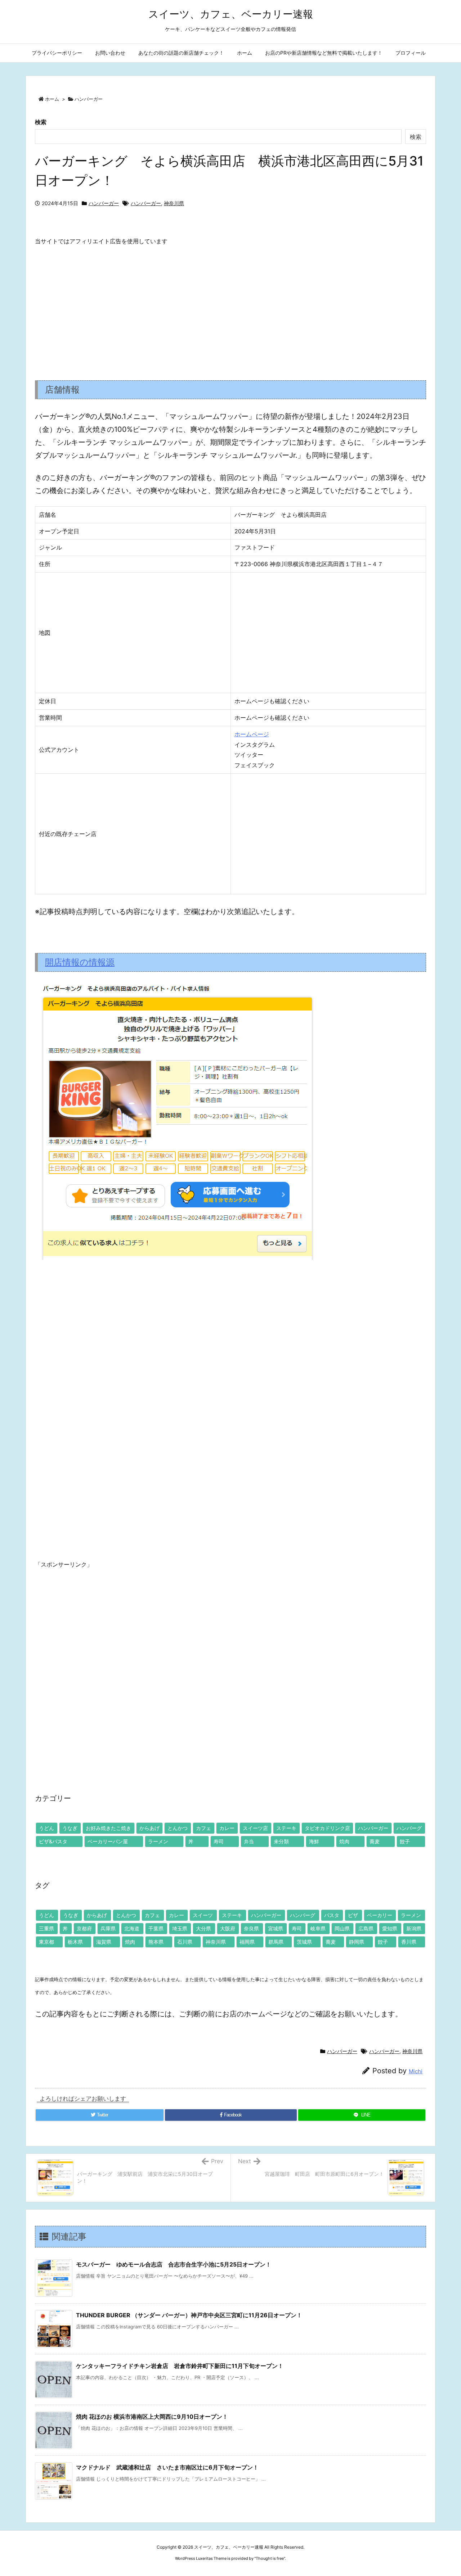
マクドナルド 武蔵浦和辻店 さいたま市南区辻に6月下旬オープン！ (167, 2467)
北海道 (132, 1928)
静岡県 (357, 1942)
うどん (46, 1828)
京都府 (84, 1928)
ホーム (52, 99)
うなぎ (70, 1828)
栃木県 (75, 1942)
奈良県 (251, 1928)
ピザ (353, 1915)
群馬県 (276, 1942)
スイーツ (203, 1915)
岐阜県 (318, 1928)
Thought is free (270, 2558)
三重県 (46, 1928)
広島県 (366, 1928)
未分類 (281, 1841)
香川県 (409, 1942)
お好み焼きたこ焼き (108, 1828)
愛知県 (390, 1928)
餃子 (405, 1841)
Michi (416, 2071)
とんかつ (178, 1828)
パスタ (332, 1915)
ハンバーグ (409, 1828)
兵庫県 (108, 1928)
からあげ (149, 1828)
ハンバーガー (89, 99)
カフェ (203, 1828)
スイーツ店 (255, 1828)
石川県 (185, 1942)
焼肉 (344, 1841)
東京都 (46, 1942)
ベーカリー (380, 1915)
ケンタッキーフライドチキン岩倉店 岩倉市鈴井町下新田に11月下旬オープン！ (180, 2366)
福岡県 (247, 1942)
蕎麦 (375, 1841)
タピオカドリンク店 (327, 1828)
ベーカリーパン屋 (108, 1841)
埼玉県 (180, 1928)
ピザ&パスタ (53, 1841)
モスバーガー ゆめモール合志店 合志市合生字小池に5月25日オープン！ (174, 2264)
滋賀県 (104, 1942)
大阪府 (228, 1928)
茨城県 (304, 1942)
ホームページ (252, 734)
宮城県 (276, 1928)
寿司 (219, 1841)
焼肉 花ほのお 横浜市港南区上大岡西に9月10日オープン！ (152, 2417)
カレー (227, 1828)
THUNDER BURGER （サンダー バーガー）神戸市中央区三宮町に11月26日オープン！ (189, 2315)
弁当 (249, 1841)
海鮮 (314, 1841)
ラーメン (158, 1841)
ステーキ (286, 1828)
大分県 (203, 1928)
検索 (41, 122)
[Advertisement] (230, 307)
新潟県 (414, 1928)
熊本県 (156, 1942)
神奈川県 (174, 203)
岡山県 (342, 1928)
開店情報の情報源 (80, 962)
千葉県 (156, 1928)
